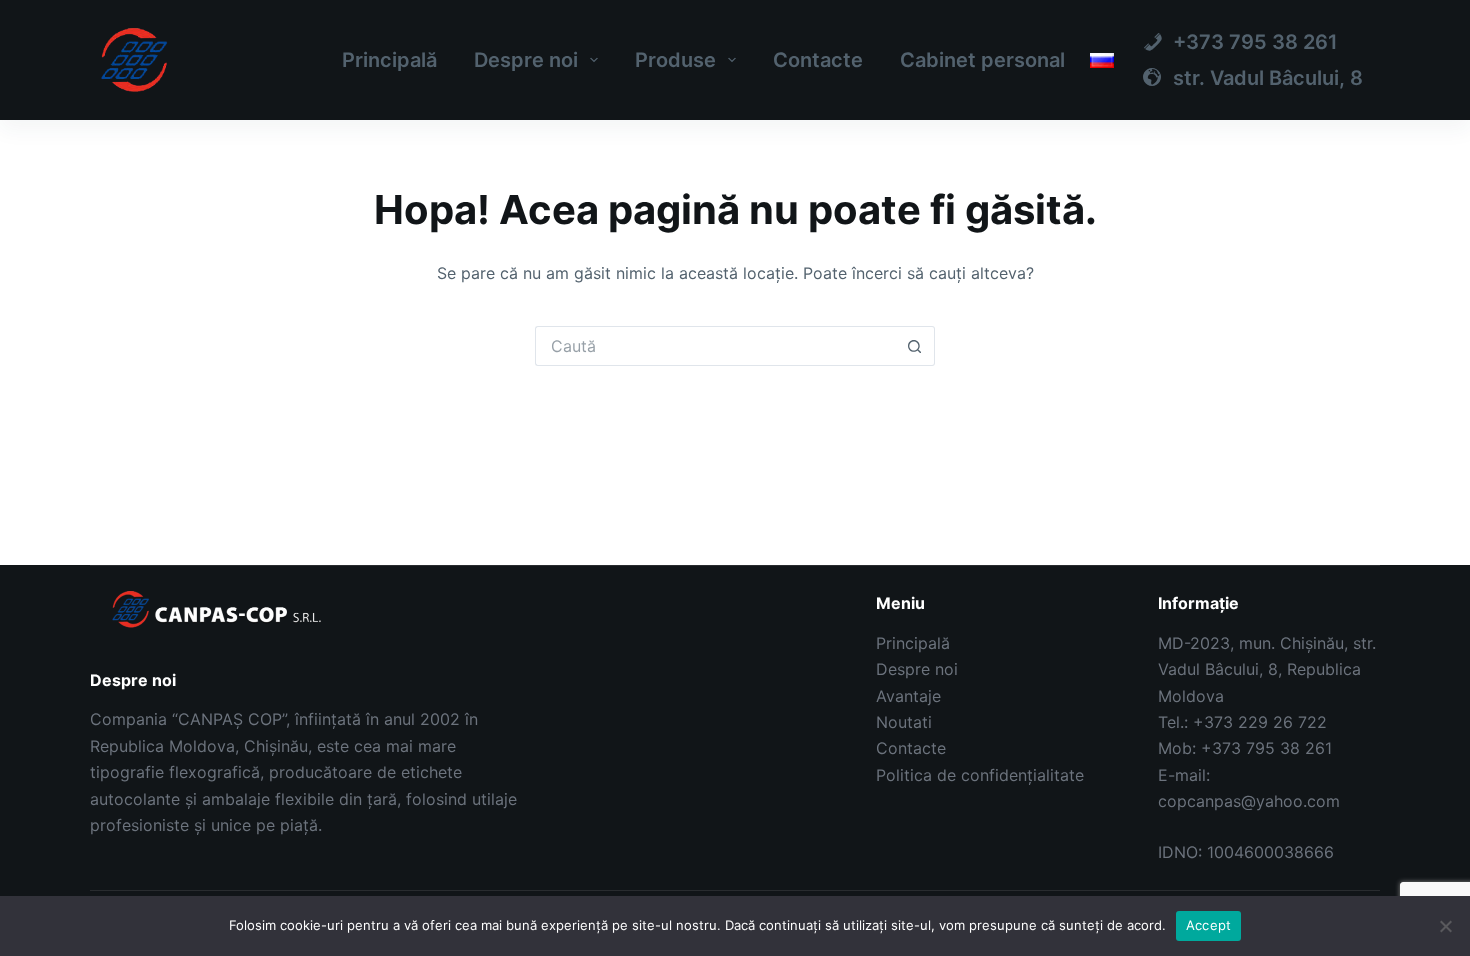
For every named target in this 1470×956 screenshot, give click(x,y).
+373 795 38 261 (1266, 748)
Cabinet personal (982, 60)
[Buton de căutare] (915, 346)
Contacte (818, 60)
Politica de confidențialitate (980, 775)
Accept (1209, 925)
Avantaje (908, 696)
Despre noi (526, 60)
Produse (675, 60)
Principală (389, 60)
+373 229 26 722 (1260, 722)
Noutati (904, 722)
